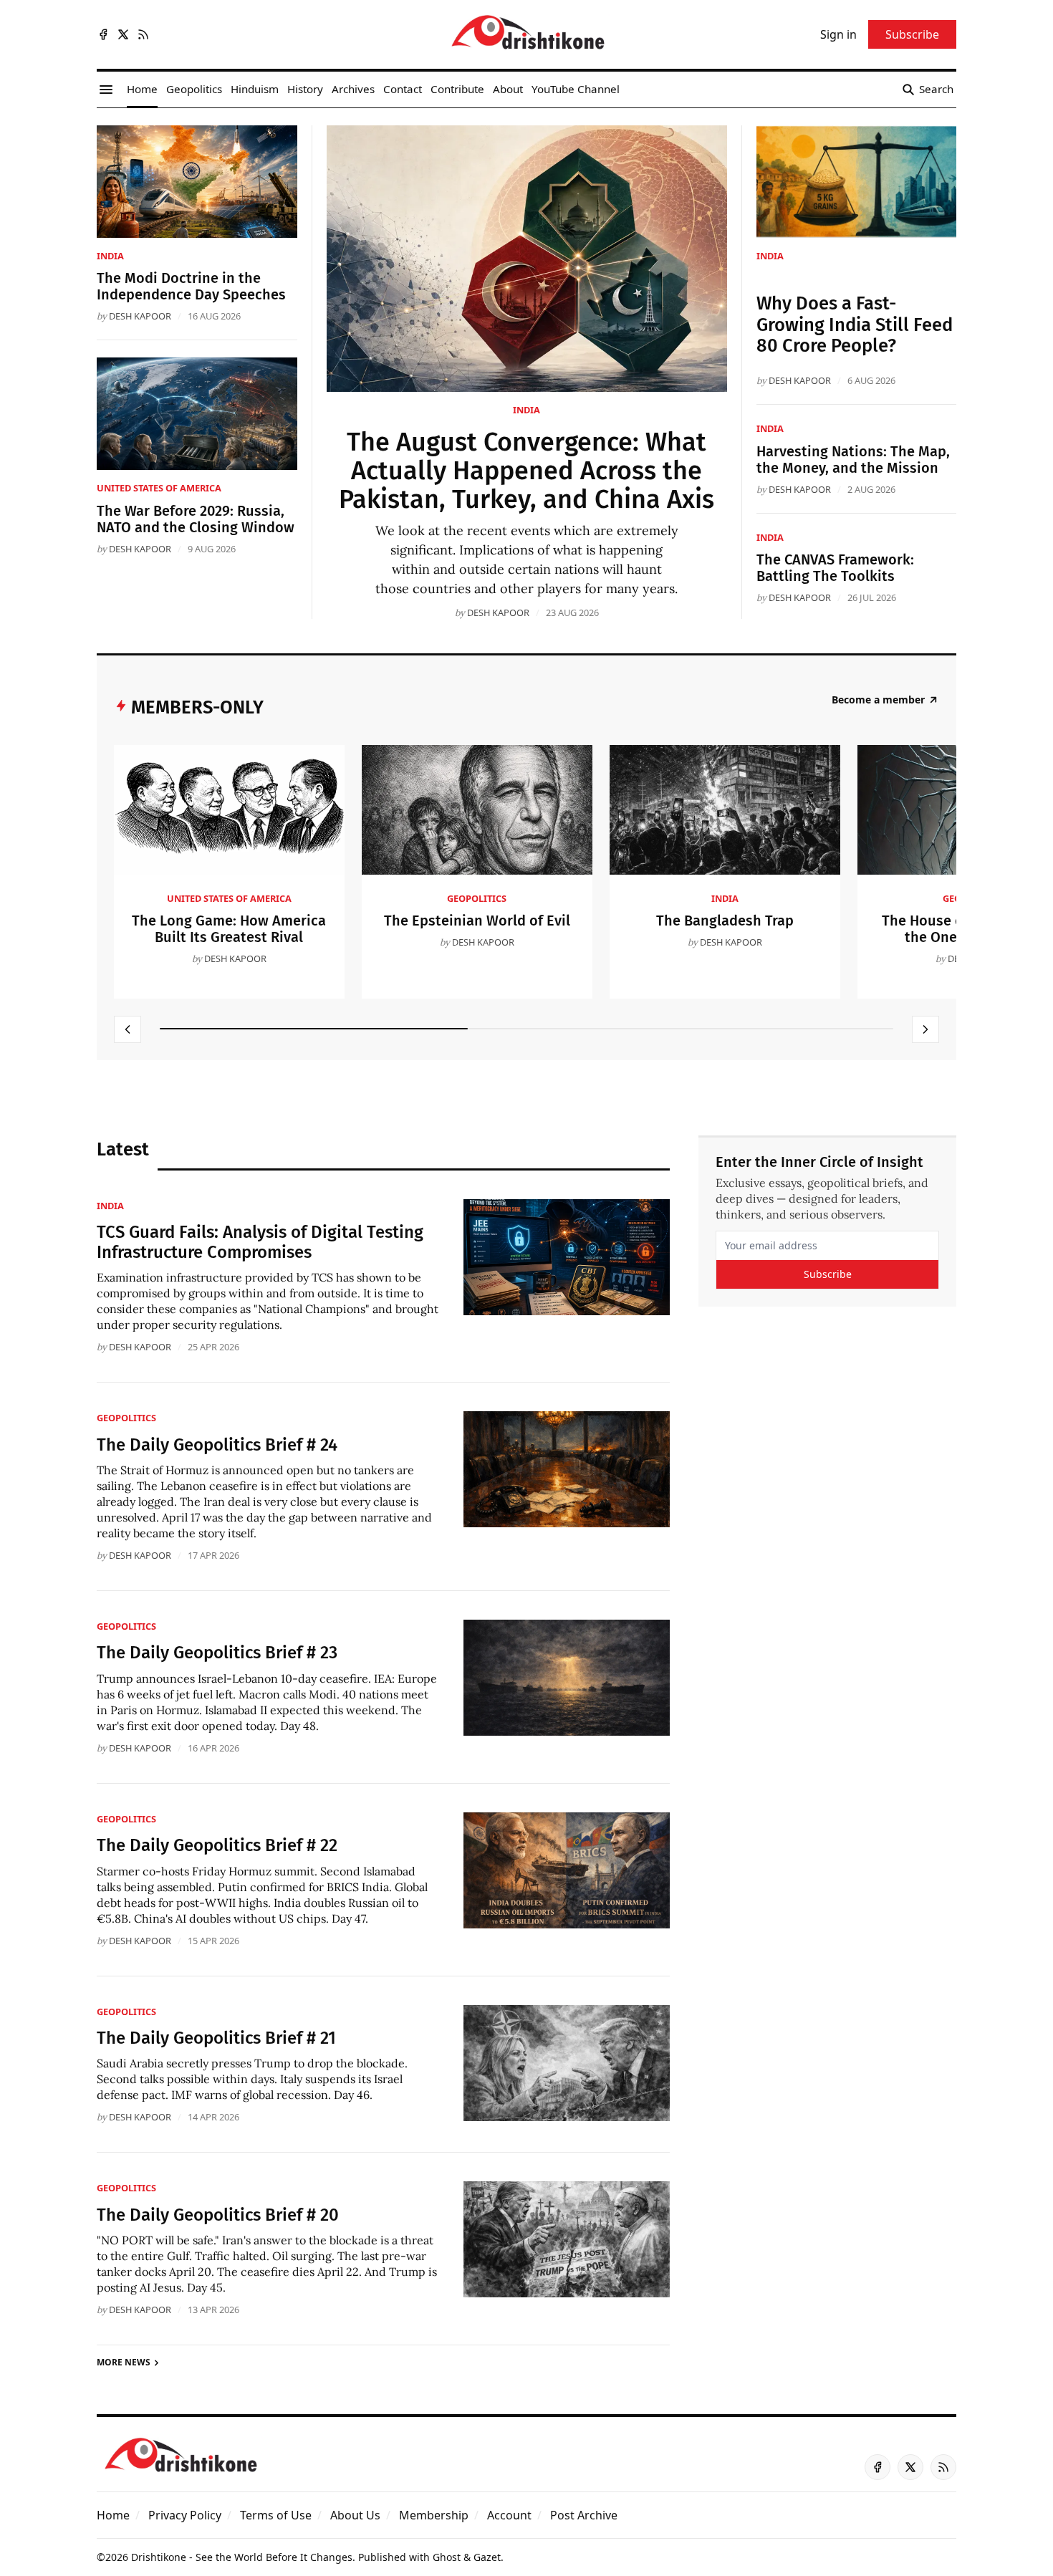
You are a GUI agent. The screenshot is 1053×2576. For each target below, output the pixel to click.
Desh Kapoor (498, 612)
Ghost (447, 2557)
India (526, 410)
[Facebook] (103, 34)
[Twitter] (123, 34)
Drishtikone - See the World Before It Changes (242, 2557)
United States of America (159, 488)
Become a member (878, 700)
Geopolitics (477, 898)
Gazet (487, 2557)
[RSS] (143, 34)
